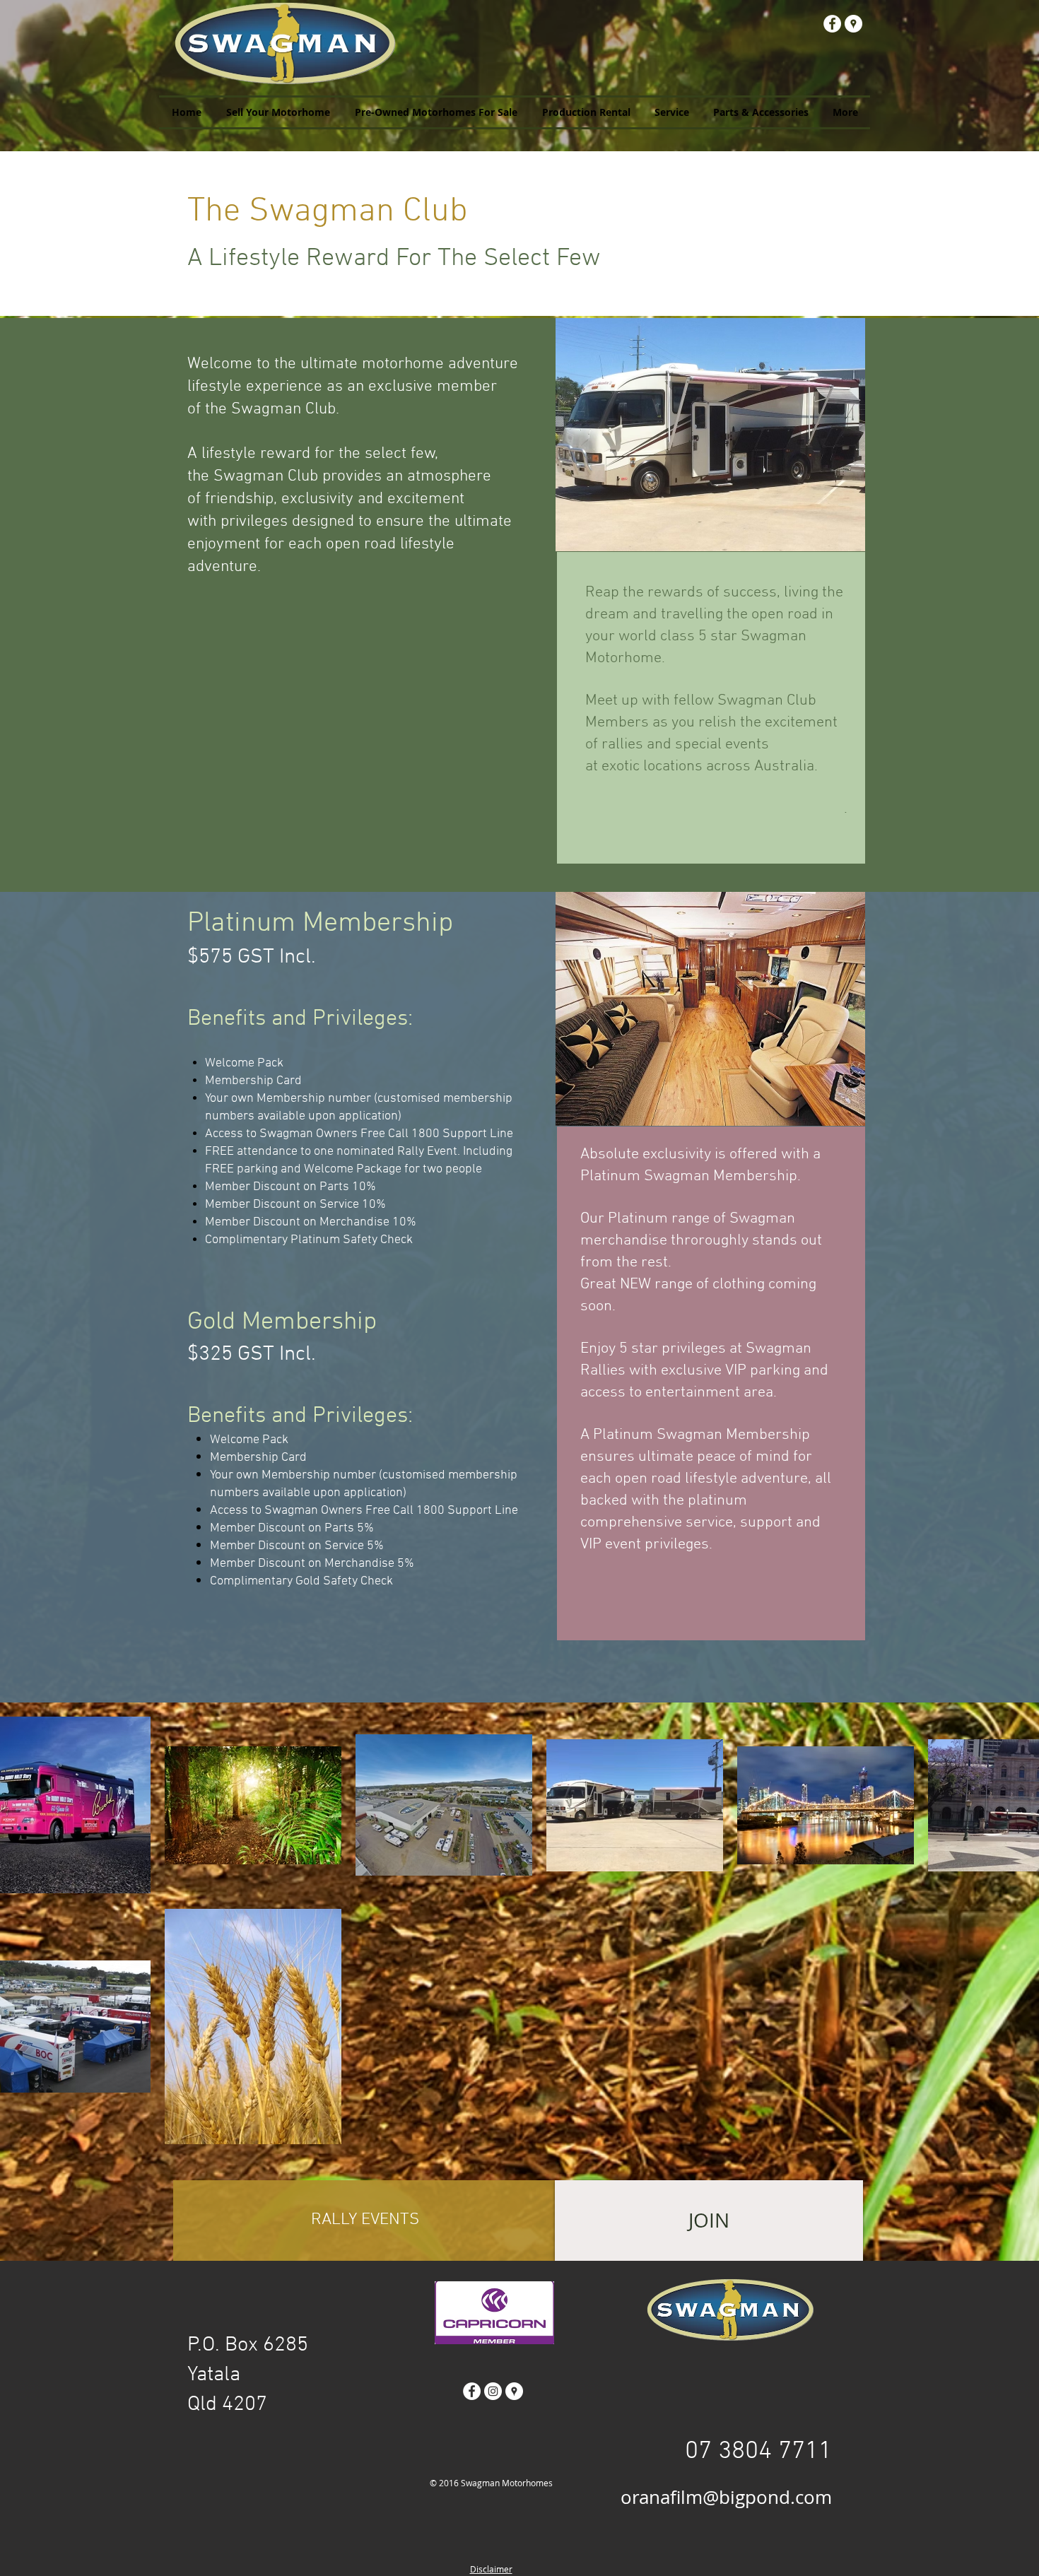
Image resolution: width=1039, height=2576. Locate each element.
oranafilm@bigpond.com (726, 2497)
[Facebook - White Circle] (832, 24)
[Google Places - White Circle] (853, 24)
